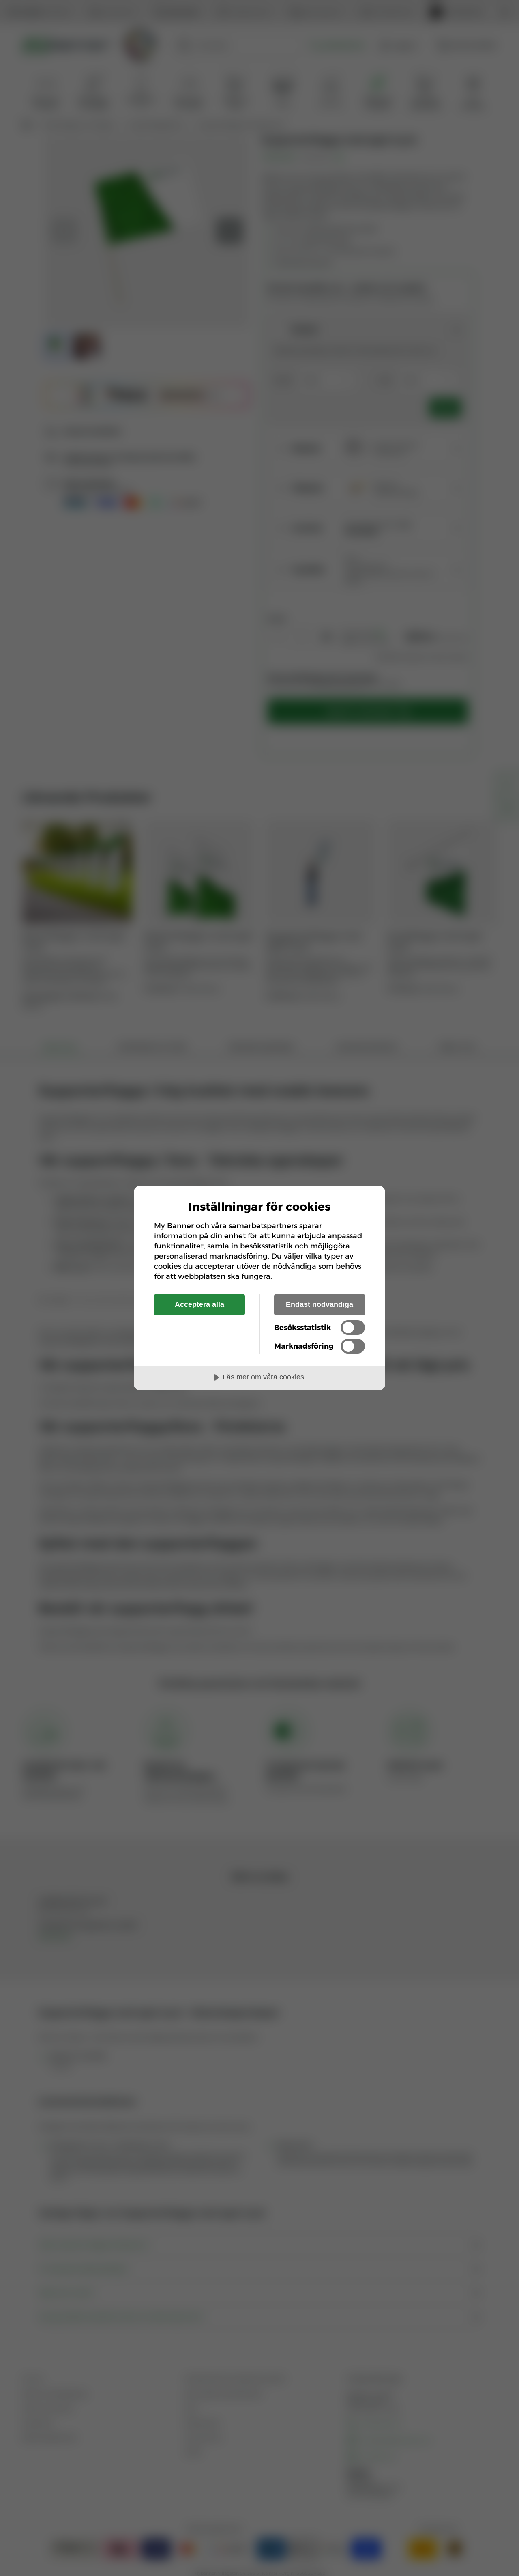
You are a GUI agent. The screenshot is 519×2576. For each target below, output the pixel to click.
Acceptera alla (199, 1304)
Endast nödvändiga (320, 1304)
